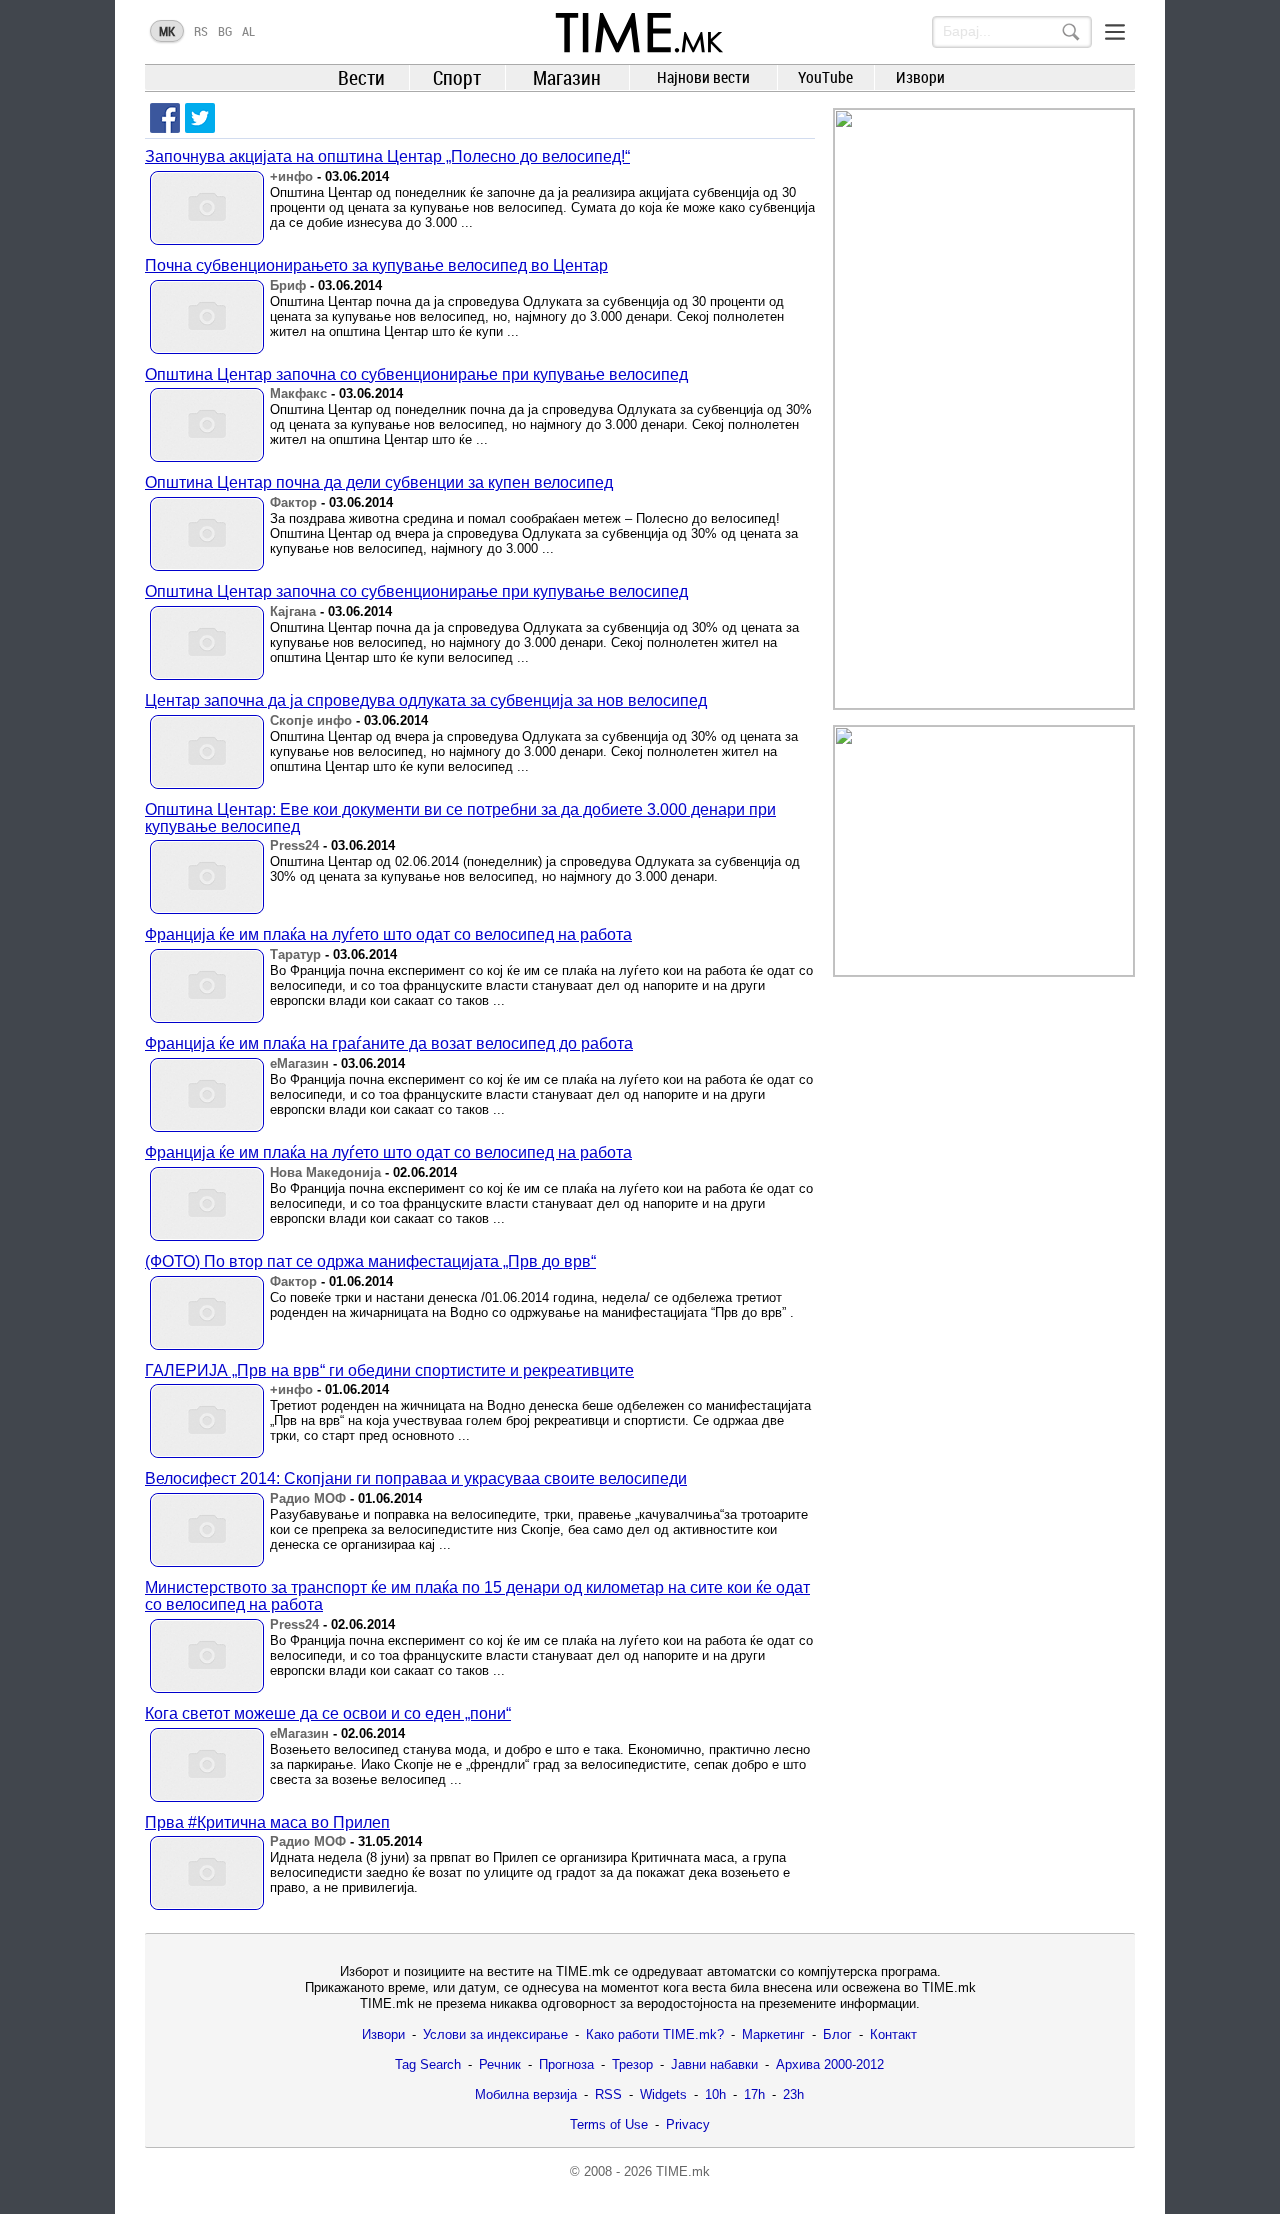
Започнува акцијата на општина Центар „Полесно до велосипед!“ (387, 156)
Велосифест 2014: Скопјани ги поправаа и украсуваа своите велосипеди (416, 1478)
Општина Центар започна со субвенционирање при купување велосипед (416, 374)
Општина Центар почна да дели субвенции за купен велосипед (379, 482)
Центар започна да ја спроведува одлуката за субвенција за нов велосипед (426, 700)
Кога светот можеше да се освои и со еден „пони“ (328, 1713)
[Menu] (1115, 32)
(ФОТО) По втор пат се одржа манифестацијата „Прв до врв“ (370, 1261)
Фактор (293, 502)
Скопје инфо (311, 720)
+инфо (291, 176)
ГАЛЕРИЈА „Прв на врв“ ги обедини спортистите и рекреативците (389, 1370)
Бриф (288, 285)
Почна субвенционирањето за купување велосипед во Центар (376, 265)
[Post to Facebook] (165, 118)
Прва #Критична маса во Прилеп (267, 1822)
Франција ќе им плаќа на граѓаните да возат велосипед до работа (389, 1043)
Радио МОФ (308, 1498)
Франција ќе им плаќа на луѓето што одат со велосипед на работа (388, 934)
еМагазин (299, 1063)
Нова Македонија (325, 1172)
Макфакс (298, 393)
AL (248, 31)
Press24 (294, 845)
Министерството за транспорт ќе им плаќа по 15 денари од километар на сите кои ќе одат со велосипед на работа (477, 1596)
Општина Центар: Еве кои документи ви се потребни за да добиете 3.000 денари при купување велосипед (460, 818)
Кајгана (293, 611)
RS (201, 31)
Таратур (295, 954)
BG (225, 31)
